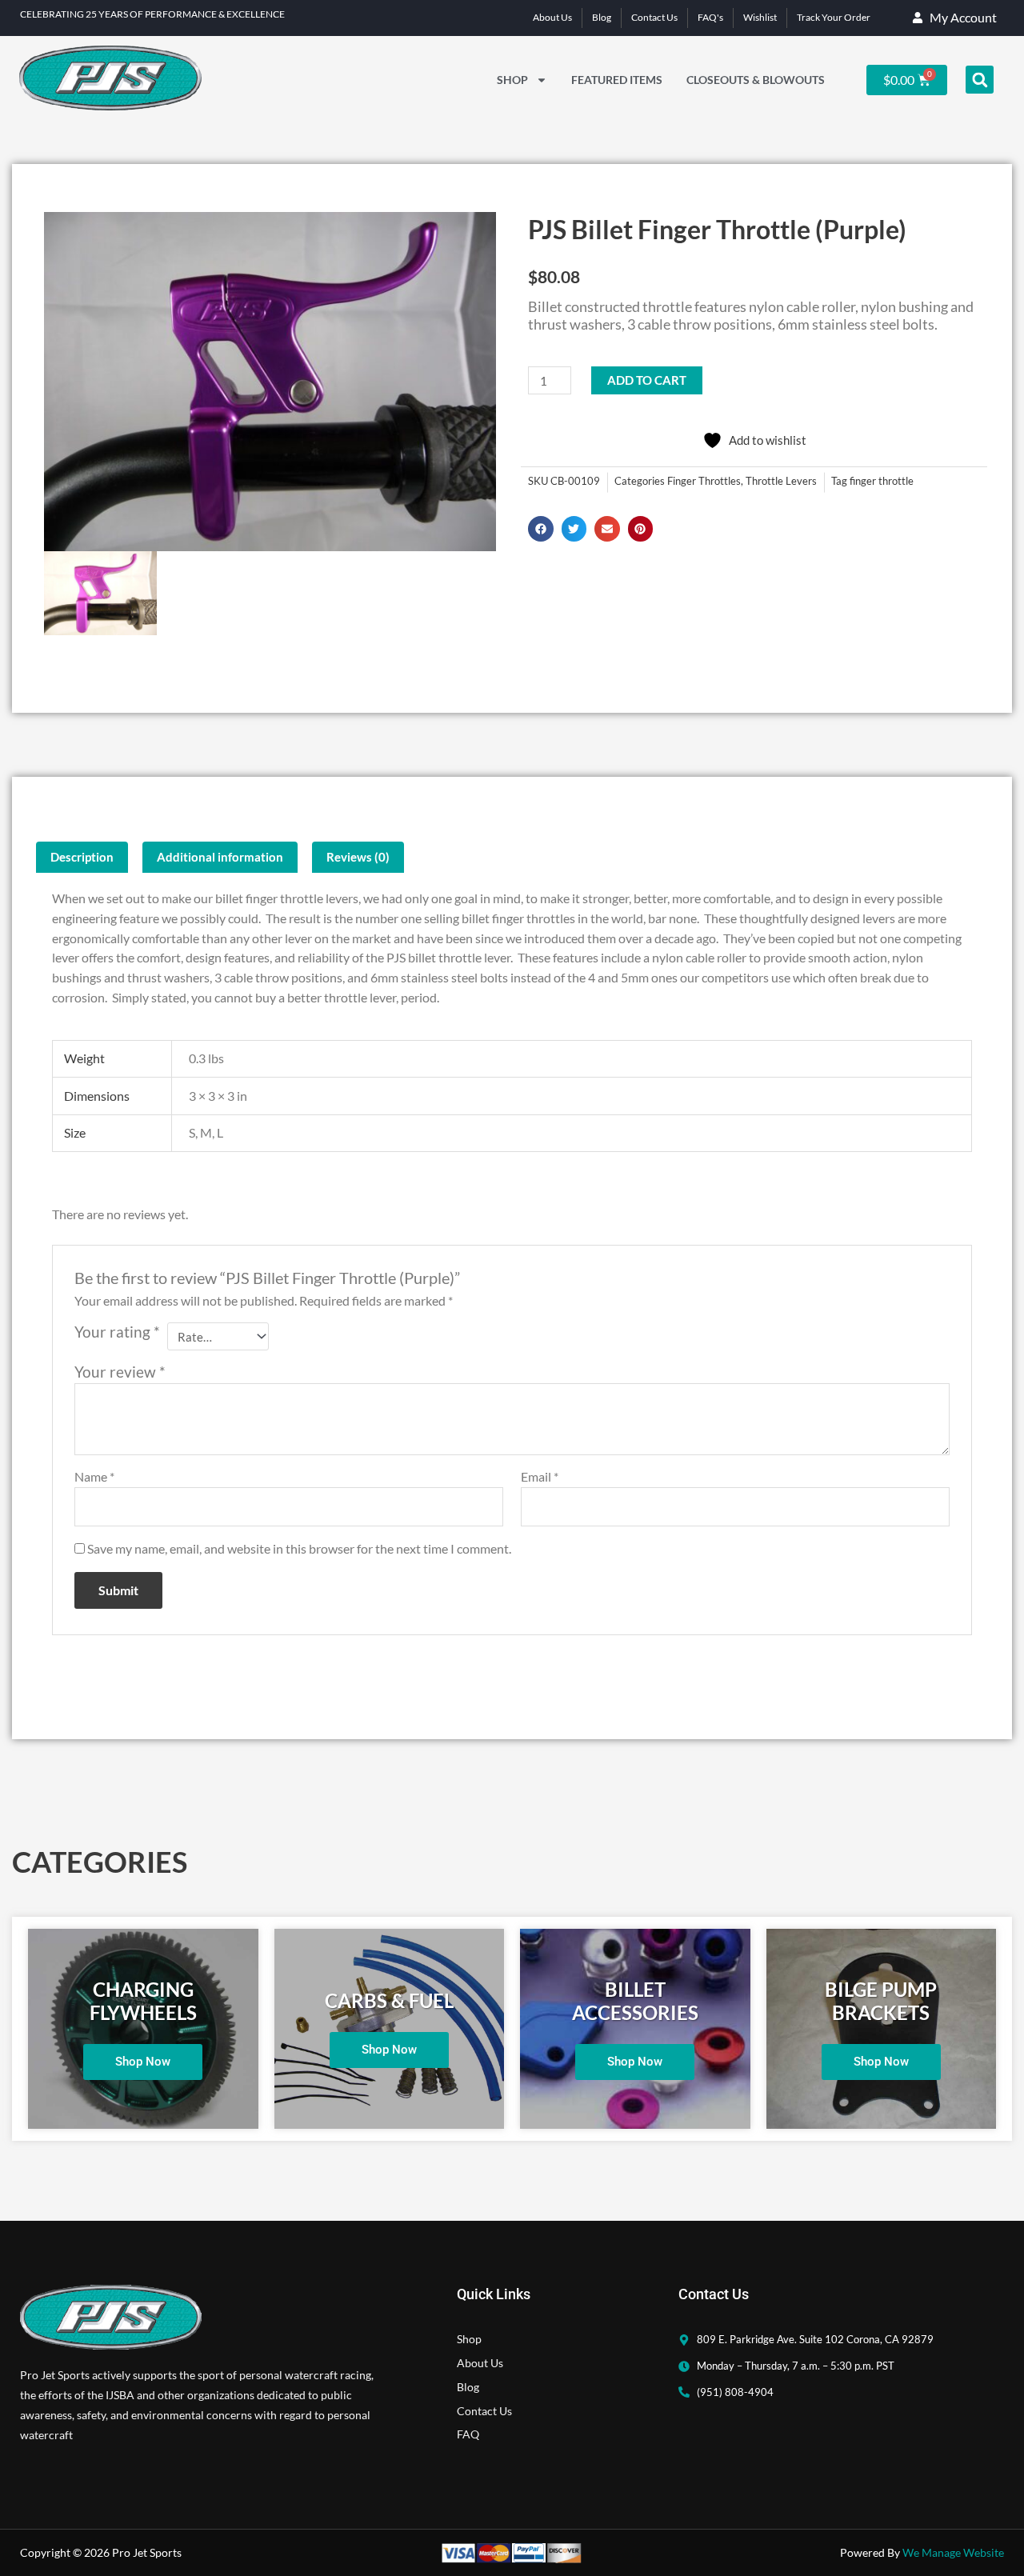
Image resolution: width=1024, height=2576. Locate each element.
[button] (980, 80)
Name (94, 1476)
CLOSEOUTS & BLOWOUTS (756, 80)
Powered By (922, 2552)
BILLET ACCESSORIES (635, 2001)
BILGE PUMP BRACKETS (881, 2001)
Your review (120, 1372)
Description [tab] (82, 857)
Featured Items (617, 80)
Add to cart (647, 380)
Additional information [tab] (220, 857)
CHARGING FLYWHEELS (143, 2001)
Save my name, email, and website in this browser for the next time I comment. (299, 1548)
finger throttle (882, 481)
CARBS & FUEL (389, 2000)
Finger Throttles (704, 481)
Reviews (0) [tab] (358, 857)
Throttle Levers (781, 481)
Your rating (117, 1332)
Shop (512, 80)
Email (540, 1476)
